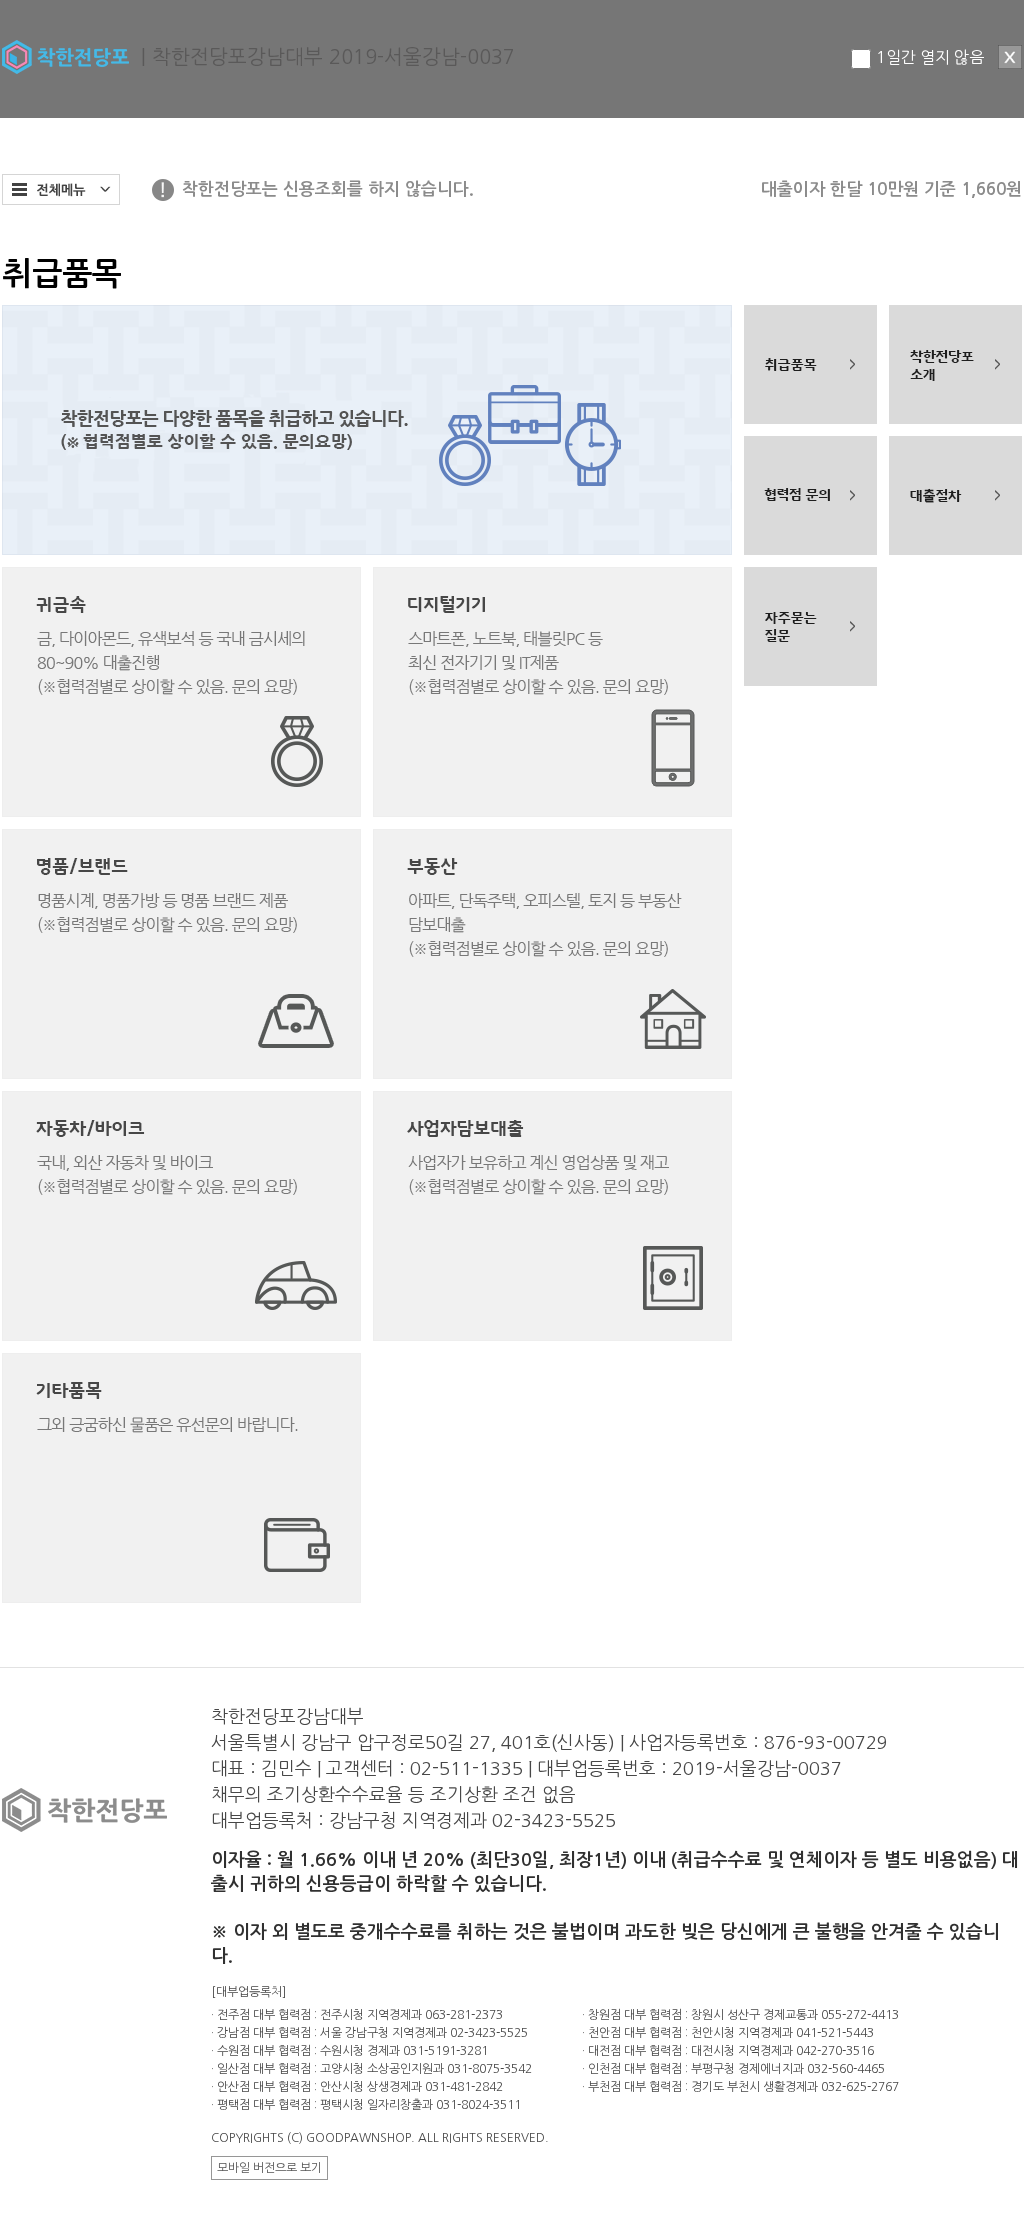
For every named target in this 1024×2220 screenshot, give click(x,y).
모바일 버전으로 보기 (269, 2168)
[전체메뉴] (61, 189)
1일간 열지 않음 (930, 57)
